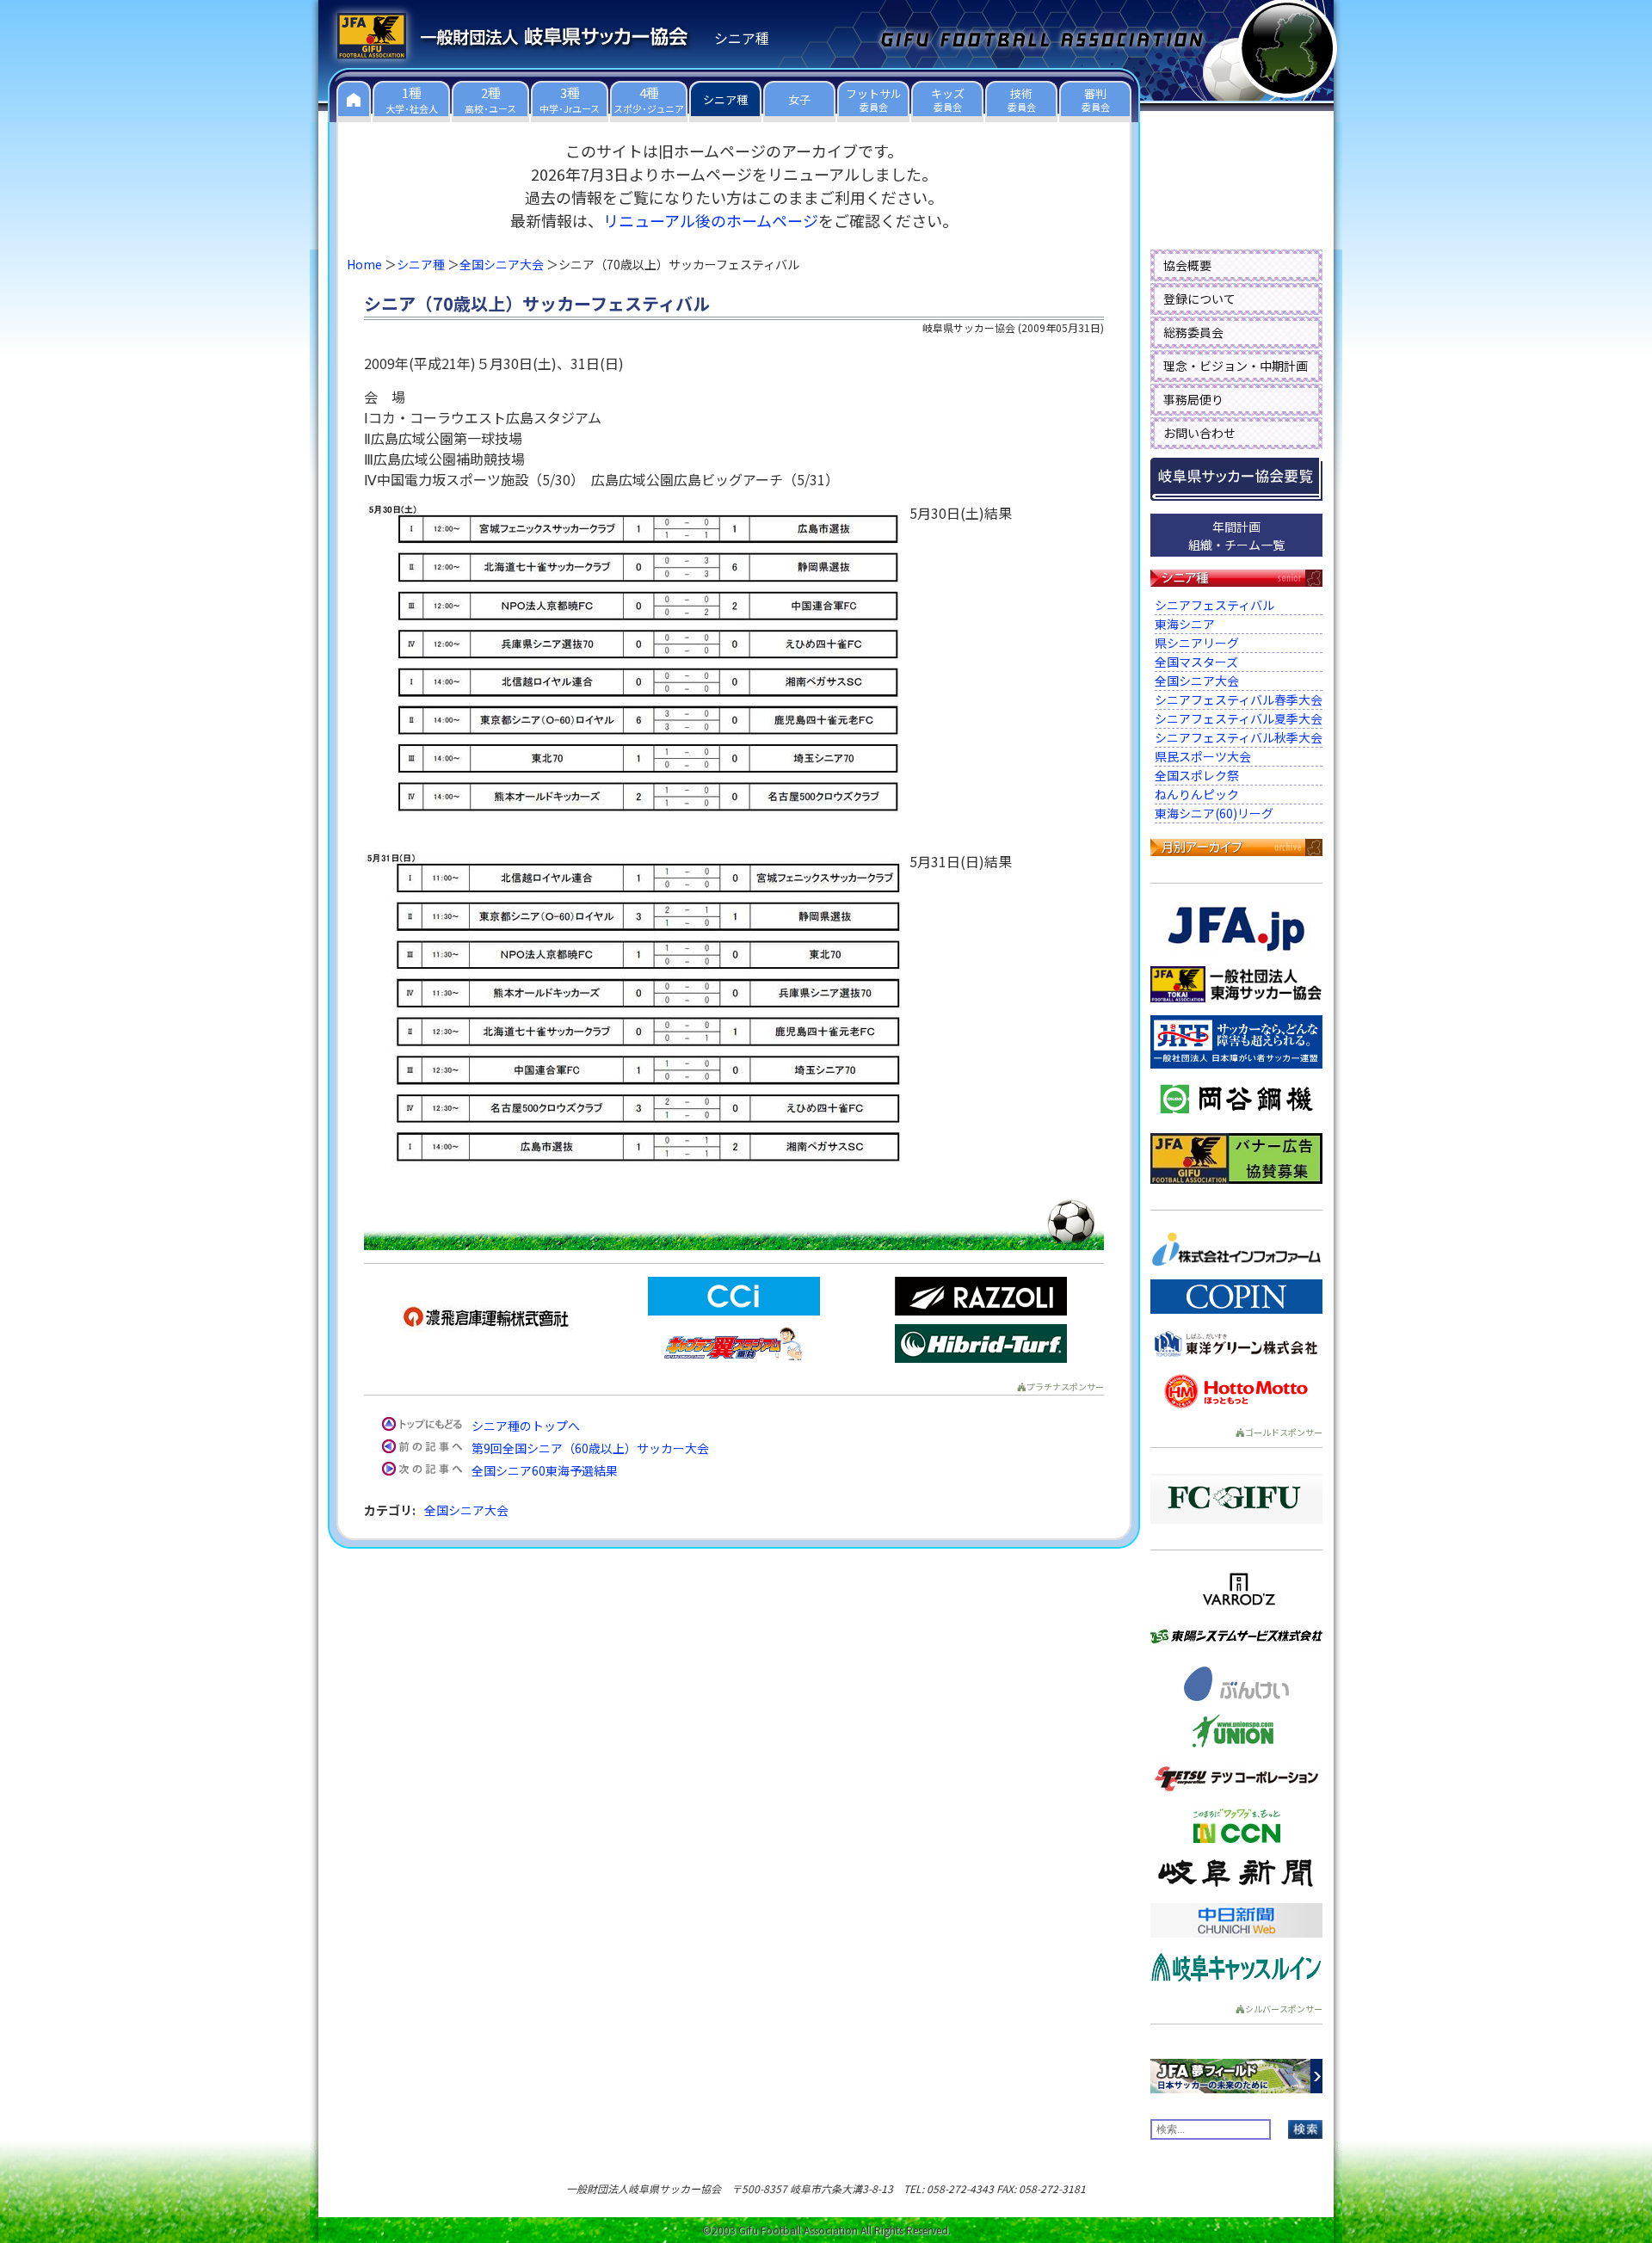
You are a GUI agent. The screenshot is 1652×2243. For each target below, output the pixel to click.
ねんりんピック (1197, 794)
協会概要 (1187, 265)
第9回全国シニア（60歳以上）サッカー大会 (590, 1448)
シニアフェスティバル (1214, 605)
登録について (1199, 299)
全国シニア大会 (502, 264)
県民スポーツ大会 (1203, 756)
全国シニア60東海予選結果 (545, 1470)
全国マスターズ (1196, 662)
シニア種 (421, 264)
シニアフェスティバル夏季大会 (1239, 718)
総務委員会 (1193, 332)
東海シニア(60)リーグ (1214, 813)
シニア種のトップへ (526, 1426)
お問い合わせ (1199, 433)
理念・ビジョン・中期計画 (1236, 366)
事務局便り (1193, 399)
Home (364, 264)
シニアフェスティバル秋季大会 (1239, 737)
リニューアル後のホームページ (711, 220)
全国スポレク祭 (1197, 775)
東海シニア (1185, 624)
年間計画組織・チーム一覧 (1236, 536)
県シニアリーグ (1197, 643)
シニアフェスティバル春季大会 (1239, 699)
